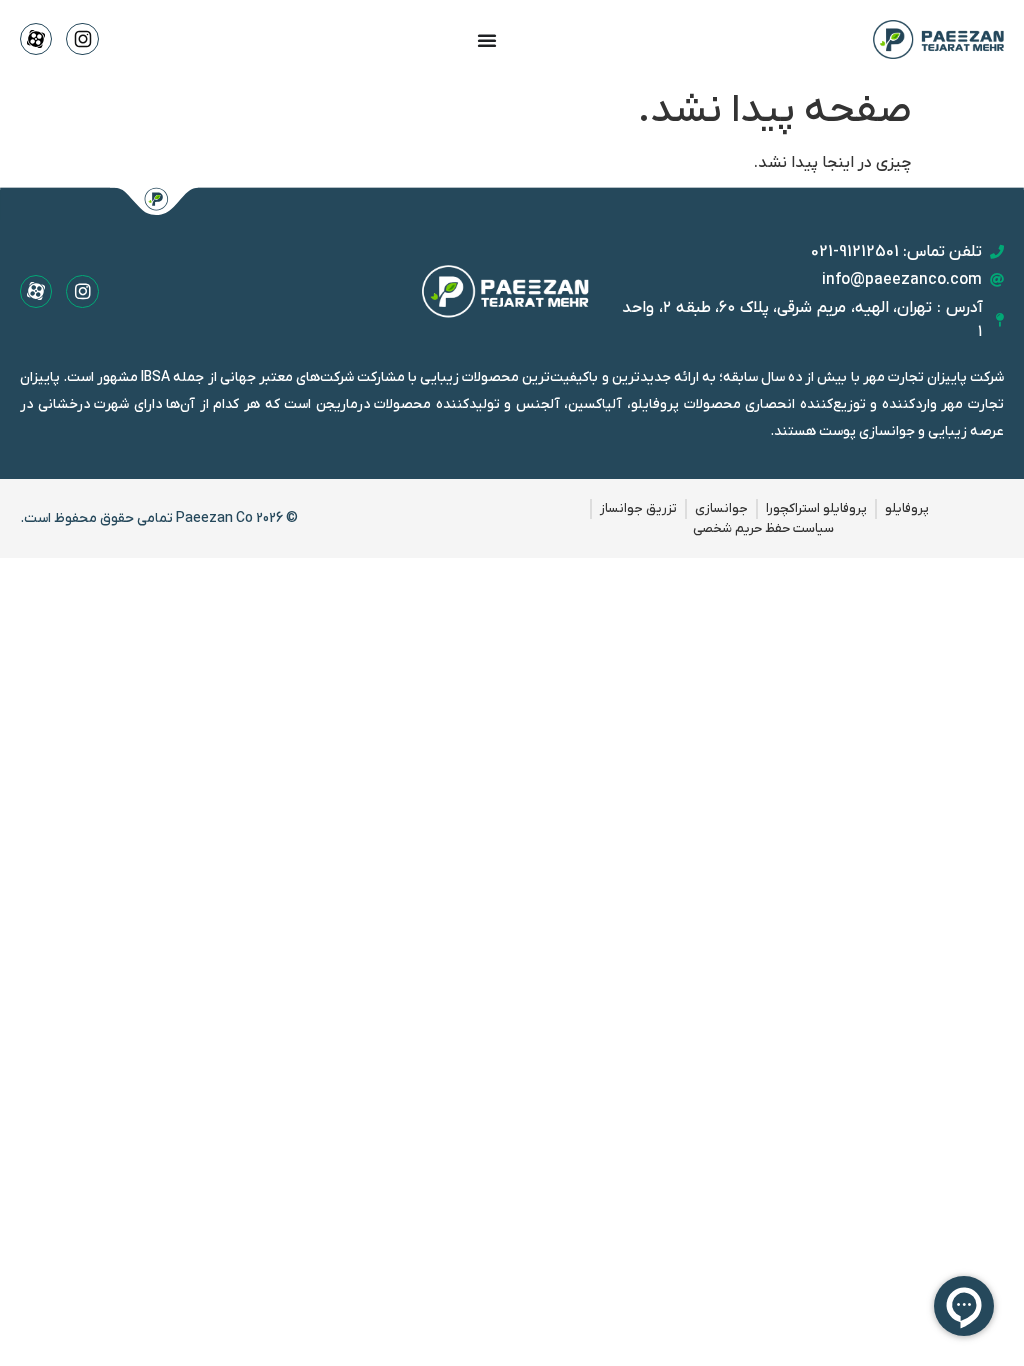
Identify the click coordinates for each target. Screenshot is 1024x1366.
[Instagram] (82, 291)
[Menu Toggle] (487, 40)
